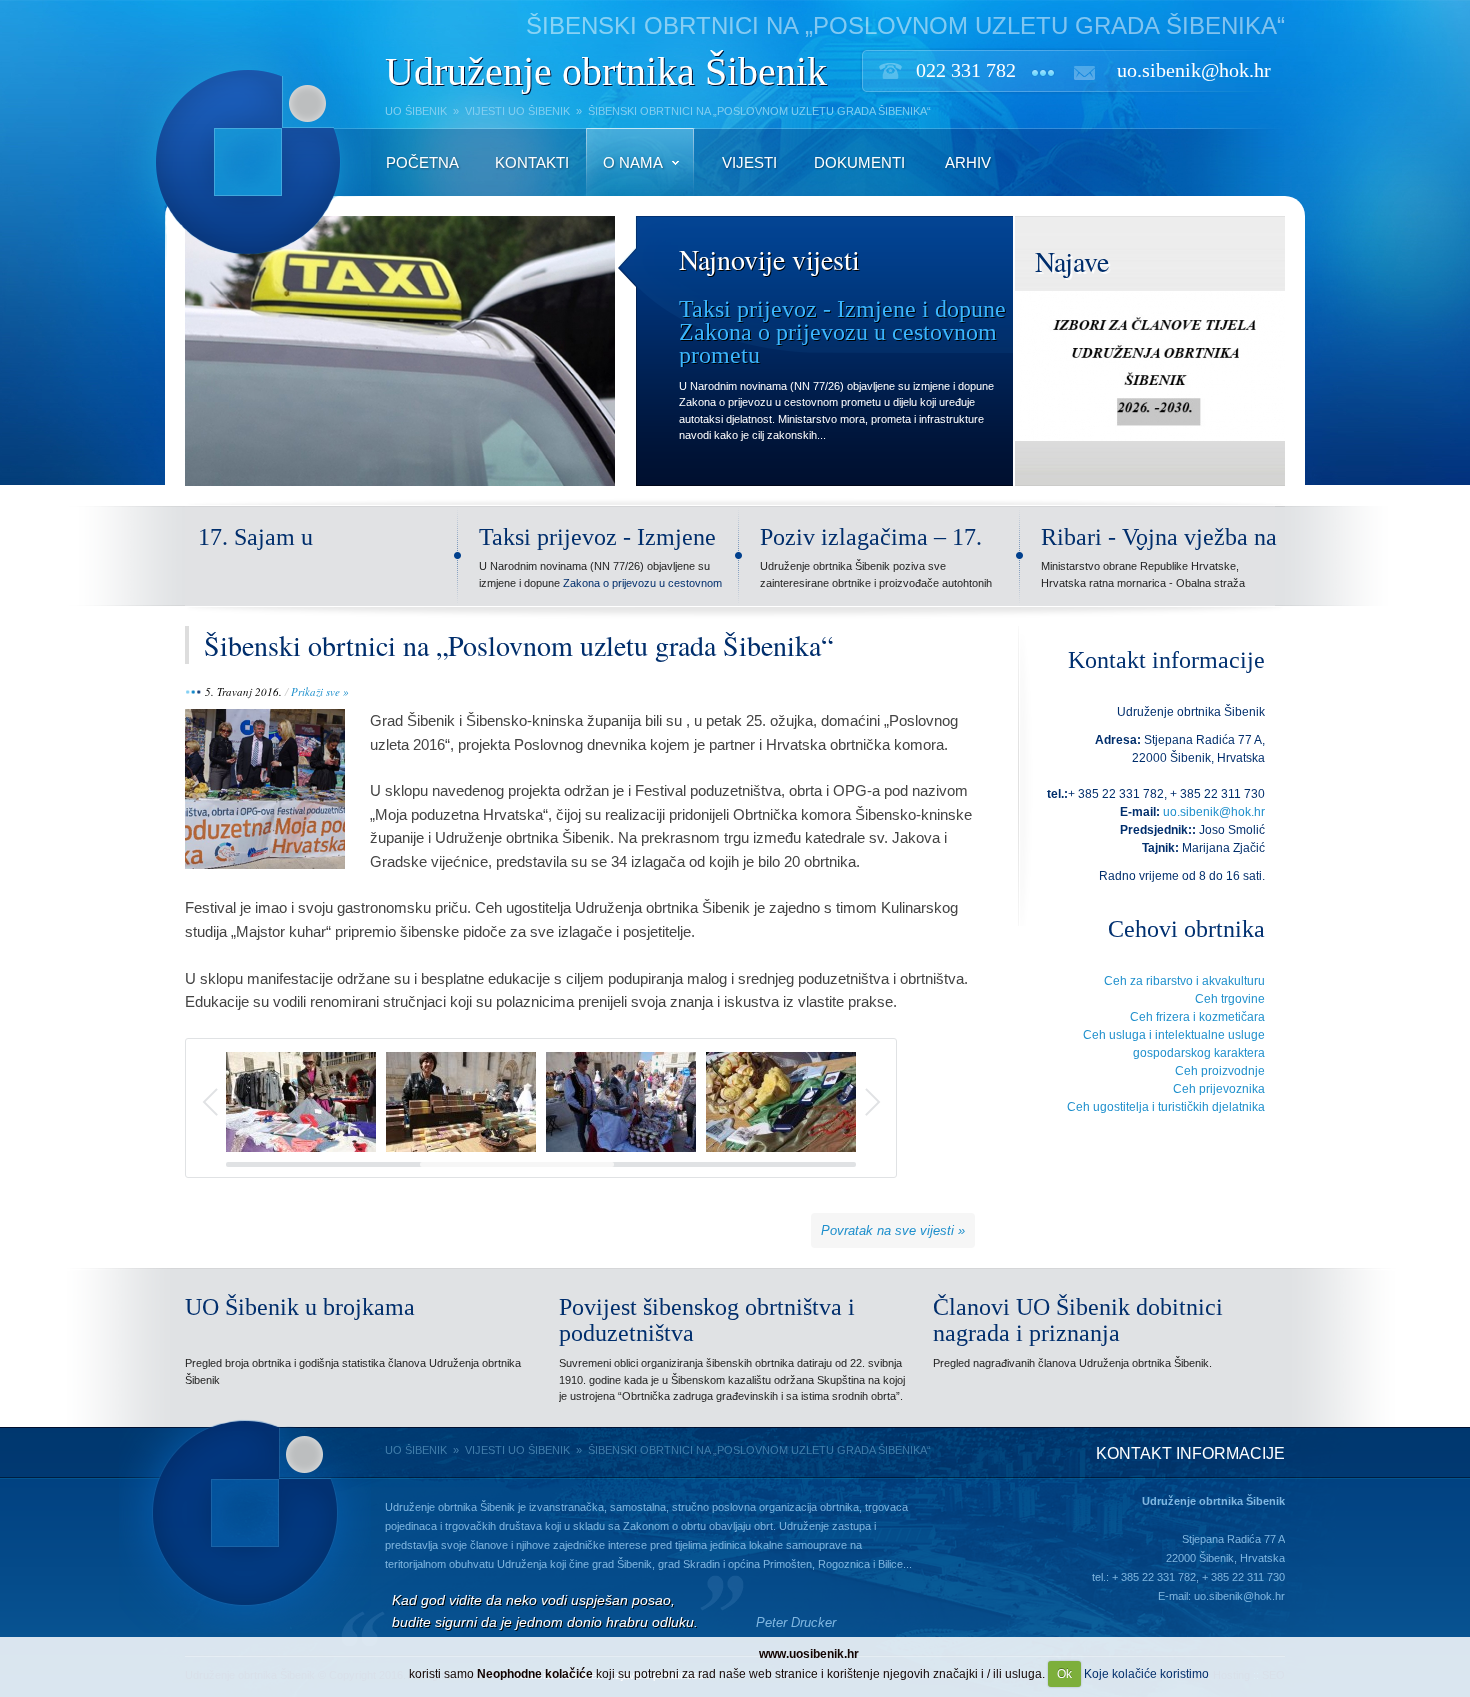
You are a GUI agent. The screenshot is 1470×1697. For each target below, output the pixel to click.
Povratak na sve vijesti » (893, 1230)
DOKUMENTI (859, 162)
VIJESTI (749, 162)
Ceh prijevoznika (1219, 1089)
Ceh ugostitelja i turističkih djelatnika (1166, 1107)
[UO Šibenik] (243, 264)
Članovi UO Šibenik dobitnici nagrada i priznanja (1078, 1320)
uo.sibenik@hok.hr (1194, 70)
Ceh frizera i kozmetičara (1197, 1017)
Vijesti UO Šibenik (517, 111)
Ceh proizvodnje (1220, 1071)
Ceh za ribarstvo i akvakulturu (1184, 981)
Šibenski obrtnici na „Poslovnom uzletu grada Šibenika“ (518, 645)
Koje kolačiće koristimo (1146, 1674)
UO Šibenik (416, 111)
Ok (1064, 1674)
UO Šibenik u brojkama (300, 1307)
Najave (1072, 261)
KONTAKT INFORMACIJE (1190, 1453)
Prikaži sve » (320, 691)
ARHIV (968, 162)
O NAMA (633, 162)
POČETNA (422, 162)
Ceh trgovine (1230, 999)
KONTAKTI (532, 162)
